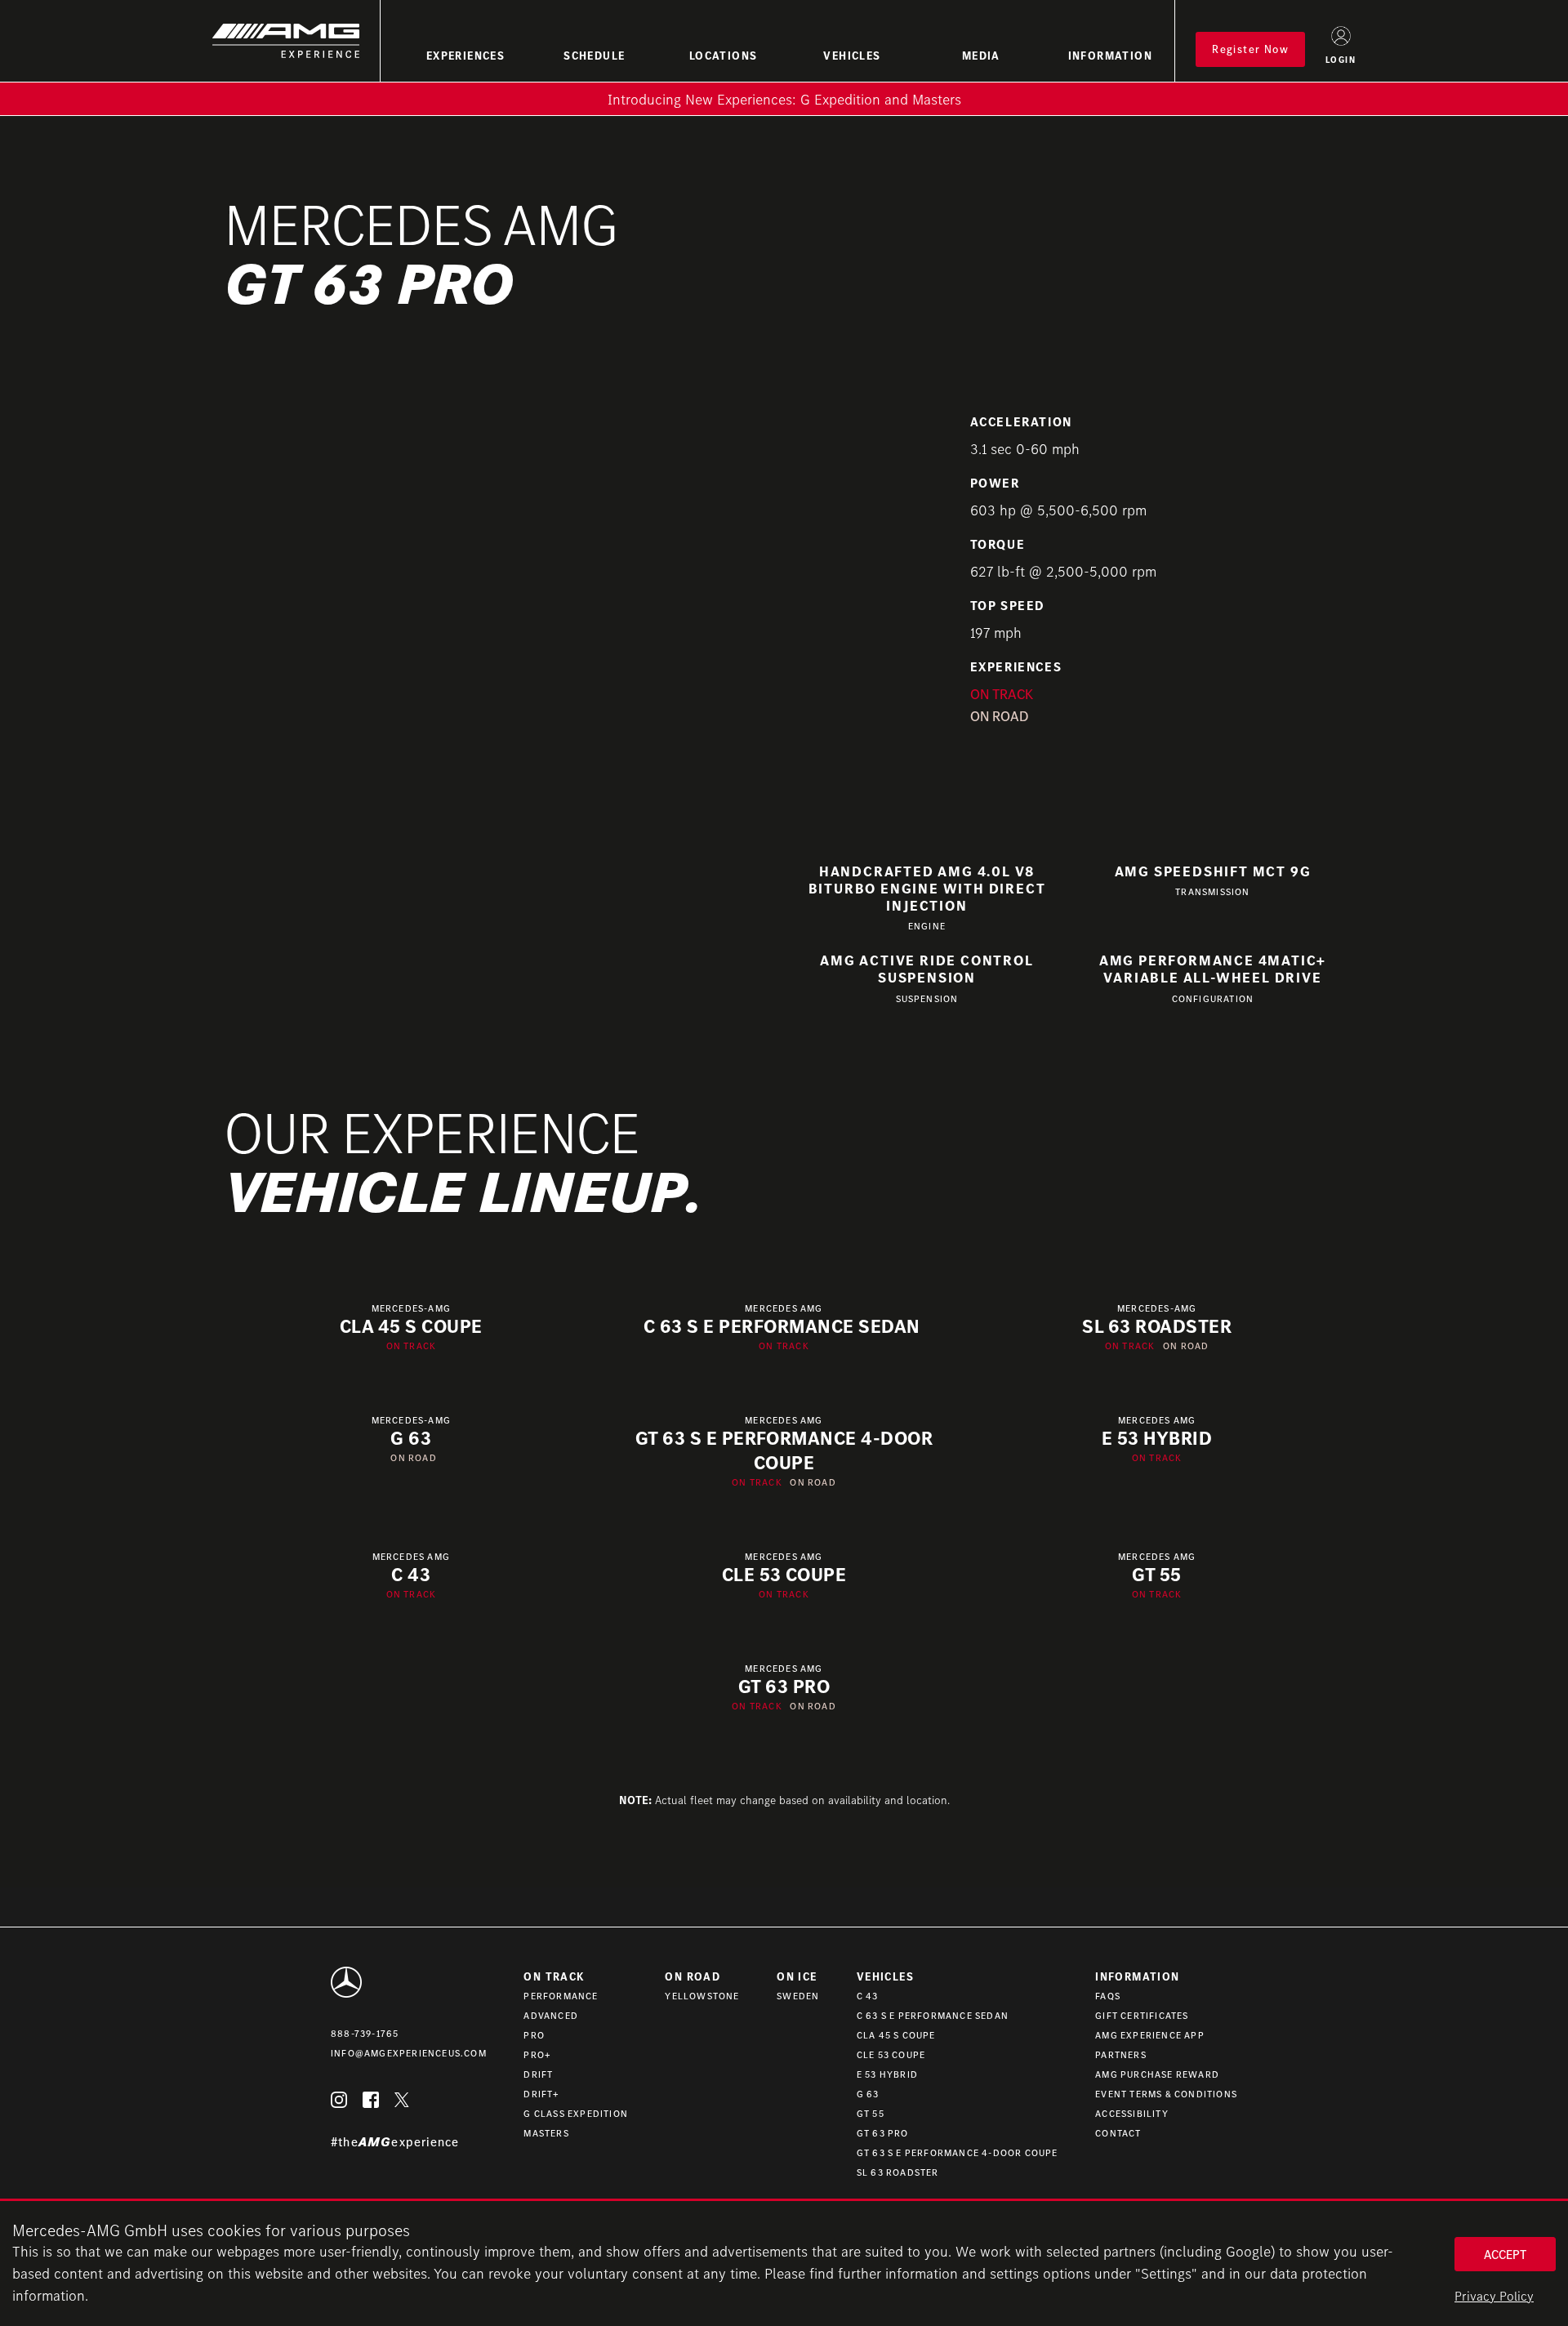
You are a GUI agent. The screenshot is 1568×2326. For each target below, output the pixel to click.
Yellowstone (702, 1996)
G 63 (868, 2094)
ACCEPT (1505, 2254)
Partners (1121, 2054)
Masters (546, 2133)
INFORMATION (1110, 56)
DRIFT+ (541, 2094)
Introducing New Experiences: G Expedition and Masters (784, 99)
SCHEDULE (594, 56)
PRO (534, 2035)
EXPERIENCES (465, 56)
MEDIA (981, 56)
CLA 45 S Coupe (896, 2035)
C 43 (868, 1996)
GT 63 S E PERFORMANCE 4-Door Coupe (958, 2152)
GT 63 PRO (883, 2133)
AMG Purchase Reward (1157, 2074)
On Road (693, 1976)
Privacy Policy (1494, 2296)
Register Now (1250, 49)
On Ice (797, 1976)
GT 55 (871, 2113)
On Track (554, 1976)
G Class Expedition (576, 2113)
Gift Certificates (1142, 2015)
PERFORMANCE (561, 1996)
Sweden (798, 1996)
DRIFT (538, 2074)
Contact (1118, 2133)
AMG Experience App (1150, 2035)
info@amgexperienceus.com (409, 2053)
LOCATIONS (724, 56)
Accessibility (1132, 2113)
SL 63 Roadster (898, 2172)
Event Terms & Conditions (1166, 2094)
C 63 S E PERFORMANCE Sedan (933, 2015)
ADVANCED (551, 2015)
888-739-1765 (365, 2033)
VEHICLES (852, 56)
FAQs (1108, 1996)
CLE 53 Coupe (891, 2054)
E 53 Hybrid (887, 2074)
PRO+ (537, 2054)
